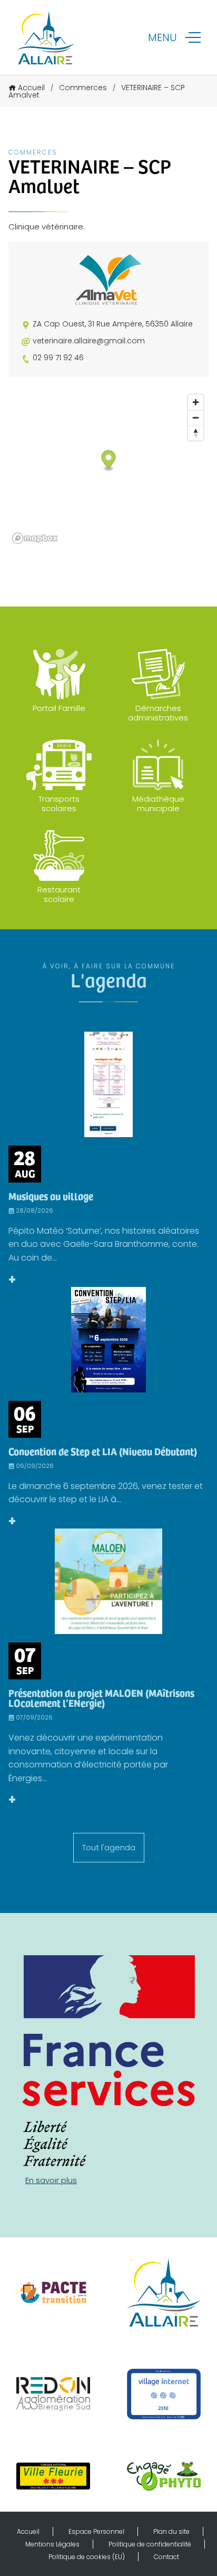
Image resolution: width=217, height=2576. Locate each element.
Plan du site (171, 2531)
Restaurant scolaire (59, 894)
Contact (166, 2557)
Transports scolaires (59, 804)
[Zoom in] (196, 402)
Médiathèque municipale (158, 804)
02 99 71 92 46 (58, 358)
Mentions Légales (52, 2544)
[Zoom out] (196, 417)
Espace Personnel (96, 2531)
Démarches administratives (158, 713)
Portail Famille (59, 708)
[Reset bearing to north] (196, 433)
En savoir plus (51, 2180)
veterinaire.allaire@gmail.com (89, 341)
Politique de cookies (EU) (87, 2557)
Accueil (31, 88)
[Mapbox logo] (35, 538)
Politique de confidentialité (150, 2544)
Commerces (83, 88)
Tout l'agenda (109, 1847)
